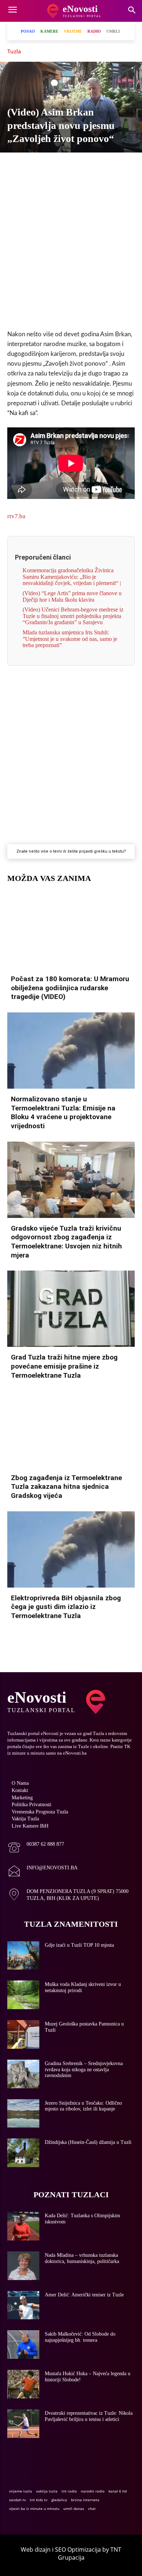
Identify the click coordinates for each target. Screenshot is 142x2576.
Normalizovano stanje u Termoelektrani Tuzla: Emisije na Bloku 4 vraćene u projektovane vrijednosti (63, 1112)
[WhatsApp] (71, 165)
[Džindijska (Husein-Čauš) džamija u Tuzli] (23, 2153)
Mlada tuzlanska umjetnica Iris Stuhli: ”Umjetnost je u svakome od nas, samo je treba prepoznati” (70, 639)
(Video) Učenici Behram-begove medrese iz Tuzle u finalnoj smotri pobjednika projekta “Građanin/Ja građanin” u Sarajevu (73, 616)
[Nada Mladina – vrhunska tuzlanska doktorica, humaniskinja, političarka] (23, 2266)
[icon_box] (36, 1848)
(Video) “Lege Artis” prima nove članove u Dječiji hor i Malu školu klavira (72, 596)
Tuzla (14, 51)
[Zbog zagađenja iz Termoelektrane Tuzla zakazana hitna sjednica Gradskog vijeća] (71, 1429)
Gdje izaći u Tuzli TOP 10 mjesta (79, 1945)
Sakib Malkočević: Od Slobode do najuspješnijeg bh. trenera (80, 2337)
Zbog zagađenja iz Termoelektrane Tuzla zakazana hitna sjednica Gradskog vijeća (66, 1487)
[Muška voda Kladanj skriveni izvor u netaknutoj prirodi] (23, 1995)
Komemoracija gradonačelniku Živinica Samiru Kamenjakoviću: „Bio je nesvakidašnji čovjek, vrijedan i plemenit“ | (72, 577)
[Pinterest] (104, 165)
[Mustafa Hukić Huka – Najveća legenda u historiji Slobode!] (23, 2384)
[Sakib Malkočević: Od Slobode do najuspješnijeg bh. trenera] (23, 2345)
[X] (37, 165)
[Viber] (54, 165)
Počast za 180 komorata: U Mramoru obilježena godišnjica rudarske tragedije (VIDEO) (70, 988)
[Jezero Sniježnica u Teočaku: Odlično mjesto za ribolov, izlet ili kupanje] (23, 2114)
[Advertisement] (71, 248)
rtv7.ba (16, 516)
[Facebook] (20, 165)
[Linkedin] (87, 165)
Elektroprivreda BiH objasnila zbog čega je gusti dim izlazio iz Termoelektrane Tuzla (66, 1607)
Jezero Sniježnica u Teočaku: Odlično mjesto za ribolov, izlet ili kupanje (83, 2106)
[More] (121, 165)
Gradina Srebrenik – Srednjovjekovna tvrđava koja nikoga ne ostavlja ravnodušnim (84, 2070)
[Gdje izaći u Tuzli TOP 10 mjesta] (23, 1956)
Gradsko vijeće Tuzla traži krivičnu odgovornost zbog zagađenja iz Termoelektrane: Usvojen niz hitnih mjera (66, 1242)
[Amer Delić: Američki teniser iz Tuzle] (23, 2305)
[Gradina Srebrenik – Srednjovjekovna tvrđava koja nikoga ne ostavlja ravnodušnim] (23, 2074)
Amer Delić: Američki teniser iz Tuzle (84, 2295)
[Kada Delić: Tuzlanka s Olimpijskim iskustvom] (23, 2226)
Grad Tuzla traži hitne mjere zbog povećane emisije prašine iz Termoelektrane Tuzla (64, 1366)
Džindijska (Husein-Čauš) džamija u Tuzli (88, 2142)
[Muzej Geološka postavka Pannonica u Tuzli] (23, 2034)
